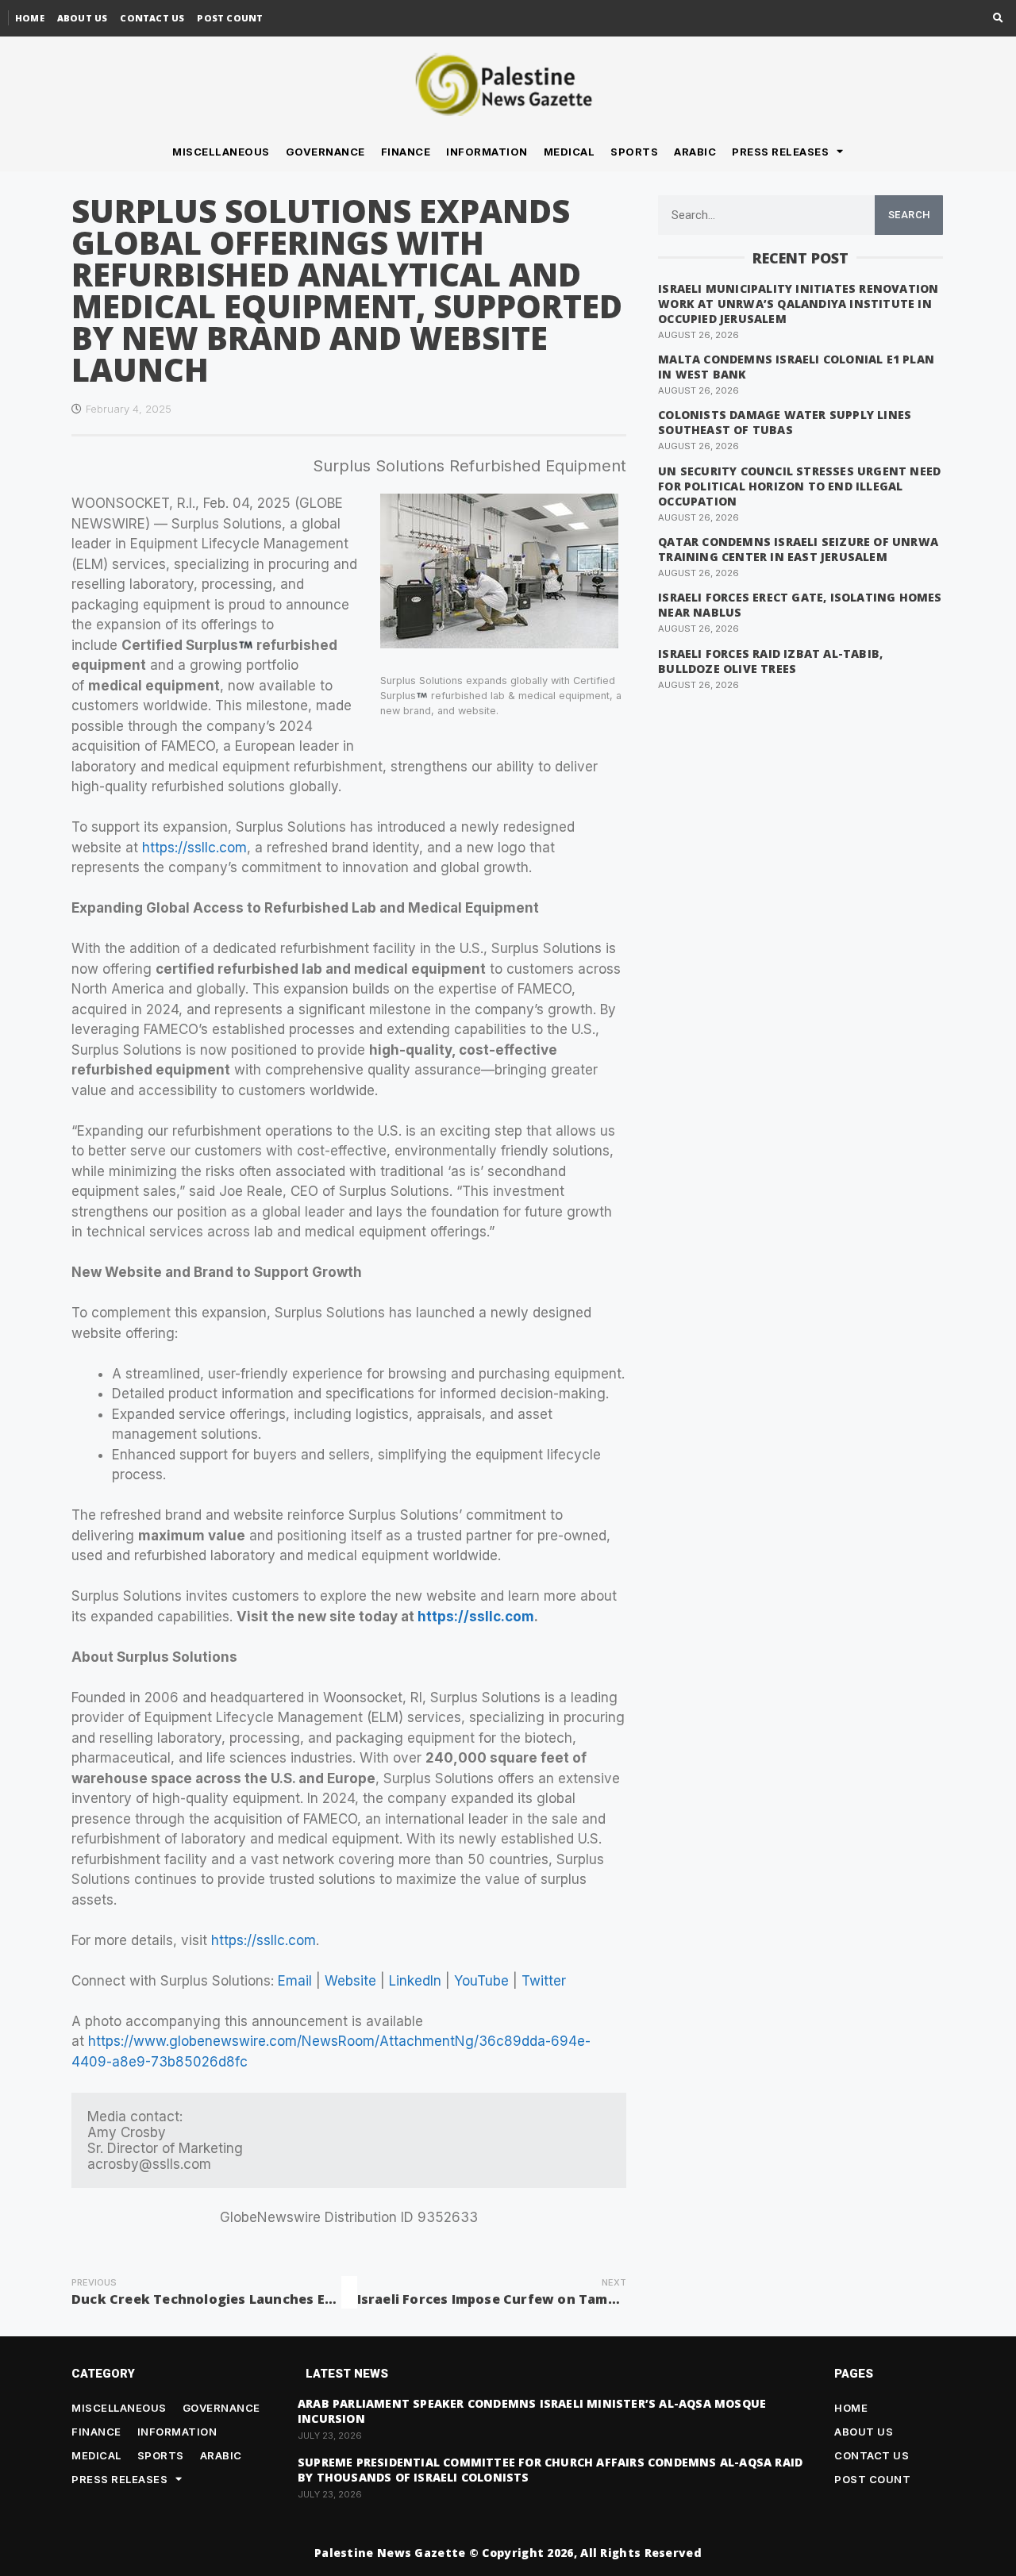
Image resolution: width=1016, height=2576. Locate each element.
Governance (325, 152)
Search (909, 215)
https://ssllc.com (194, 848)
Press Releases (780, 152)
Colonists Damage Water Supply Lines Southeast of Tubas (785, 422)
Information (487, 152)
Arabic (695, 152)
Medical (570, 152)
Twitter (544, 1981)
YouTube (481, 1981)
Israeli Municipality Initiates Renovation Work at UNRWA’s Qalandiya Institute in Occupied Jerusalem (798, 304)
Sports (634, 152)
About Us (83, 18)
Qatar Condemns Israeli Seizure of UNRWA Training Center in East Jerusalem (798, 549)
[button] (998, 19)
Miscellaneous (221, 152)
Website (350, 1981)
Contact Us (152, 18)
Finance (406, 152)
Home (30, 18)
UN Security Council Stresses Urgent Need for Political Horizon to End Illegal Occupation (799, 486)
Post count (230, 18)
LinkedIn (415, 1981)
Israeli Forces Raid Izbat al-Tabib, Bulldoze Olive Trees (770, 661)
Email (295, 1981)
